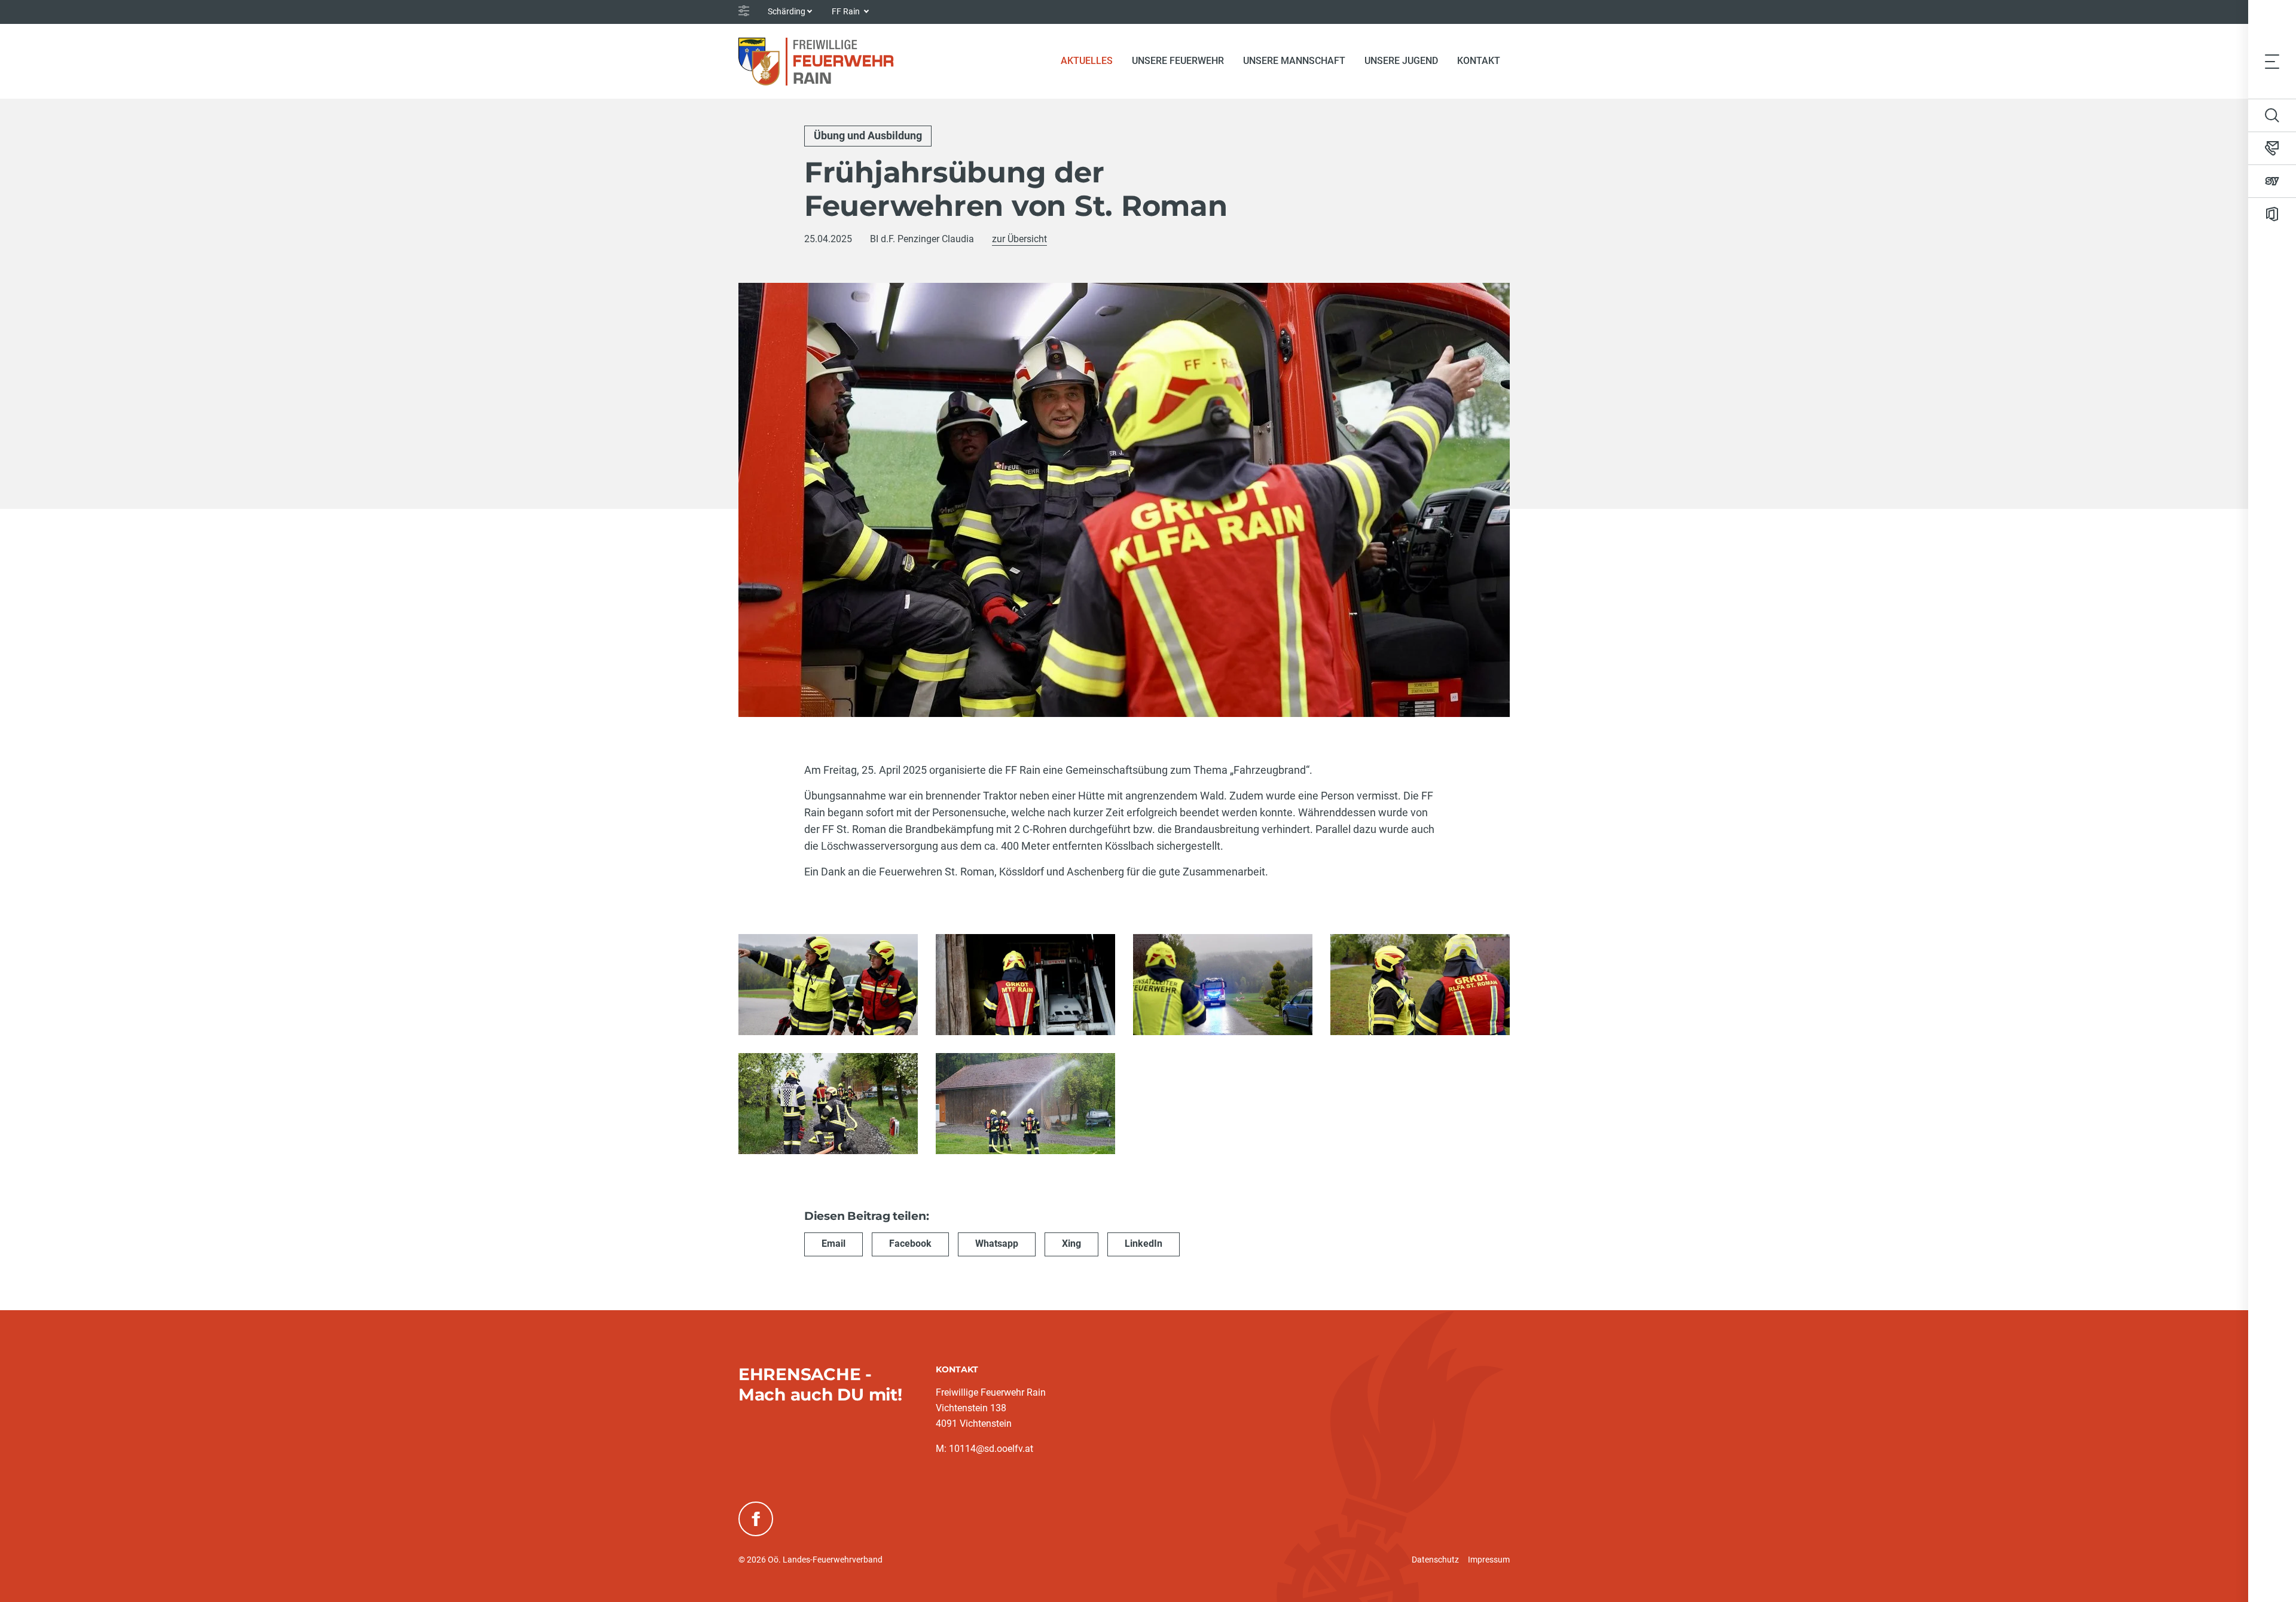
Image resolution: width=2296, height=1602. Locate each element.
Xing (1071, 1244)
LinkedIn (1144, 1244)
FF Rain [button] (847, 11)
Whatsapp (997, 1244)
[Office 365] (2272, 214)
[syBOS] (2272, 181)
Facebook (910, 1244)
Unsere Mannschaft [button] (1294, 61)
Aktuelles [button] (1087, 61)
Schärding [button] (787, 11)
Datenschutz (1435, 1560)
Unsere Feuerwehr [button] (1178, 61)
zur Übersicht (1019, 239)
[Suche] (2272, 115)
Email (833, 1244)
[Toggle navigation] (2272, 61)
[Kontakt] (2272, 148)
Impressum (1489, 1560)
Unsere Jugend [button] (1401, 61)
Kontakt (1479, 61)
